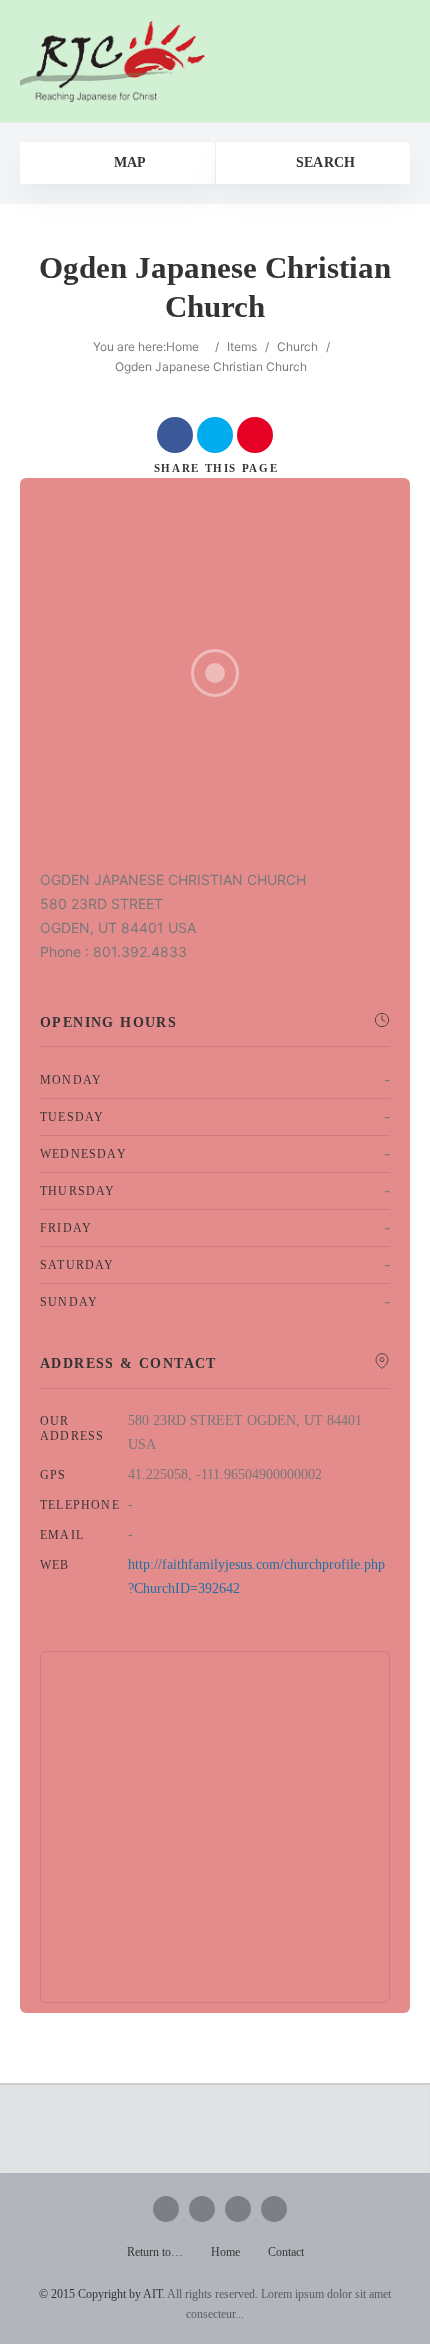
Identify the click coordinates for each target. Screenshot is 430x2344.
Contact (286, 2252)
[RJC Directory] (112, 61)
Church (297, 346)
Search (323, 162)
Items (242, 346)
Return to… (155, 2252)
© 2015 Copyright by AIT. (102, 2294)
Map (127, 162)
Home (182, 346)
